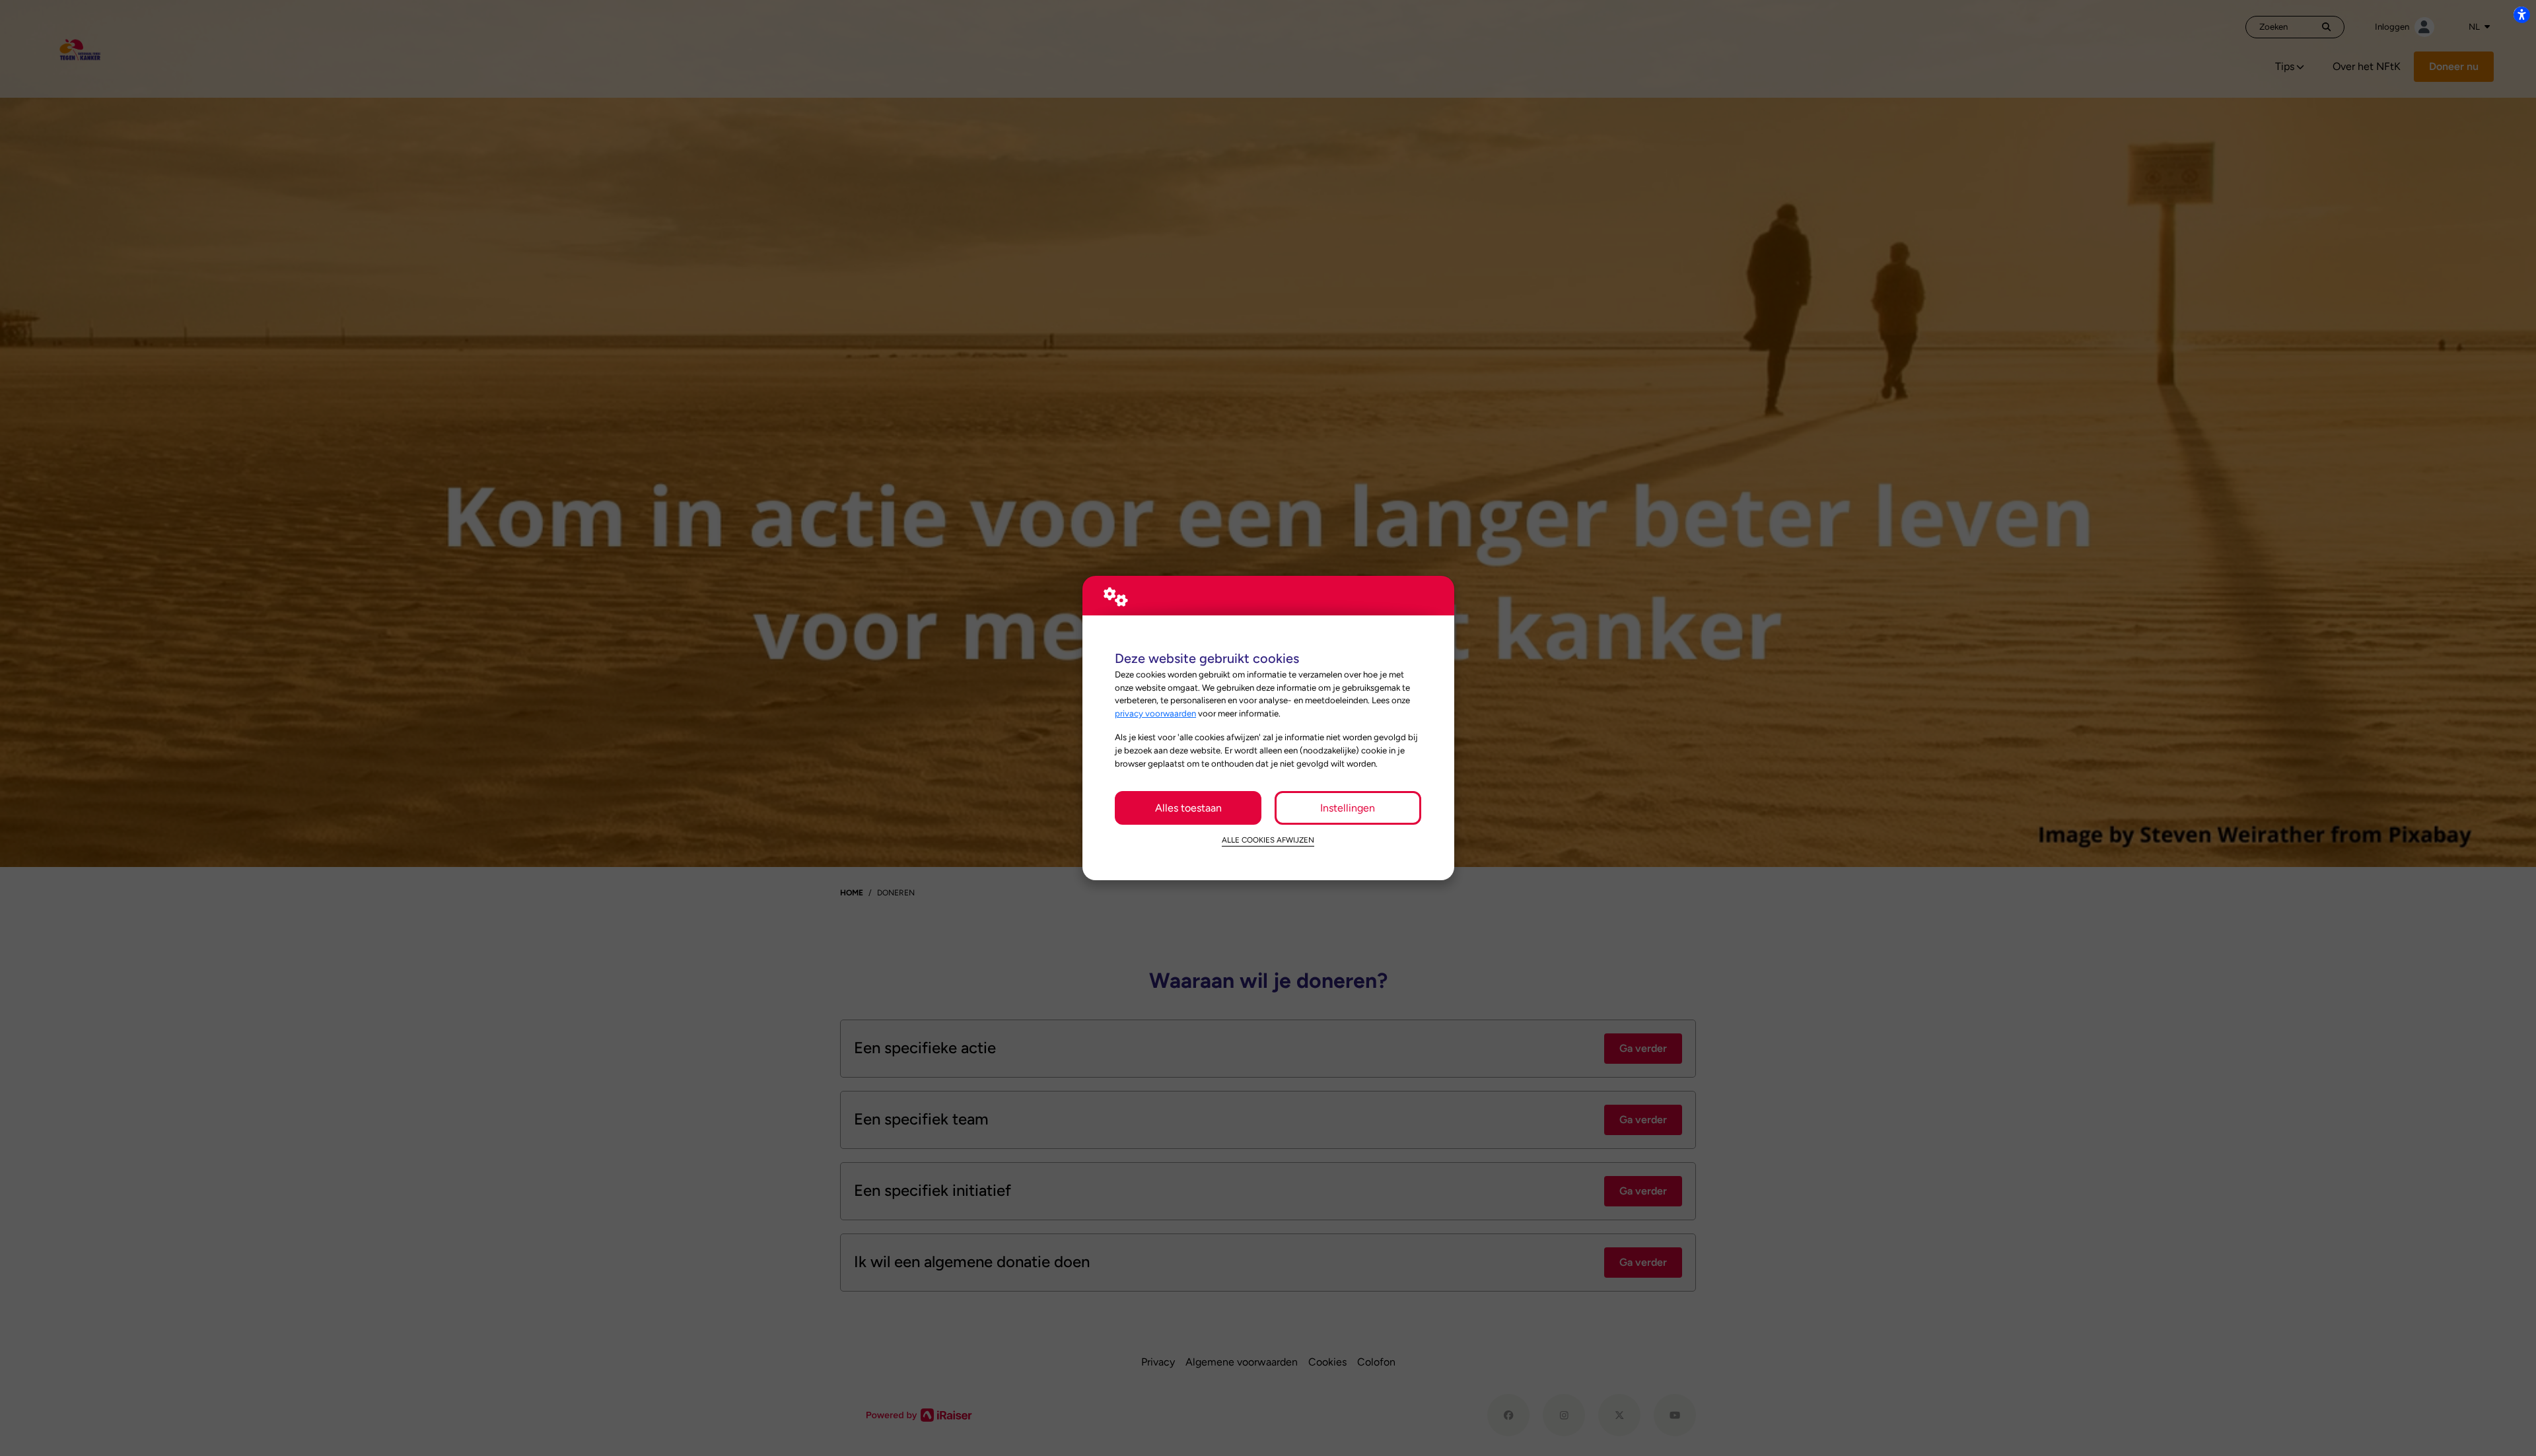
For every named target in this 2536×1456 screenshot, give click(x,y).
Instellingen (1348, 808)
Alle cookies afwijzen (1268, 840)
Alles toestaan (1188, 808)
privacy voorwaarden (1155, 713)
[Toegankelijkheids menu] (2521, 15)
